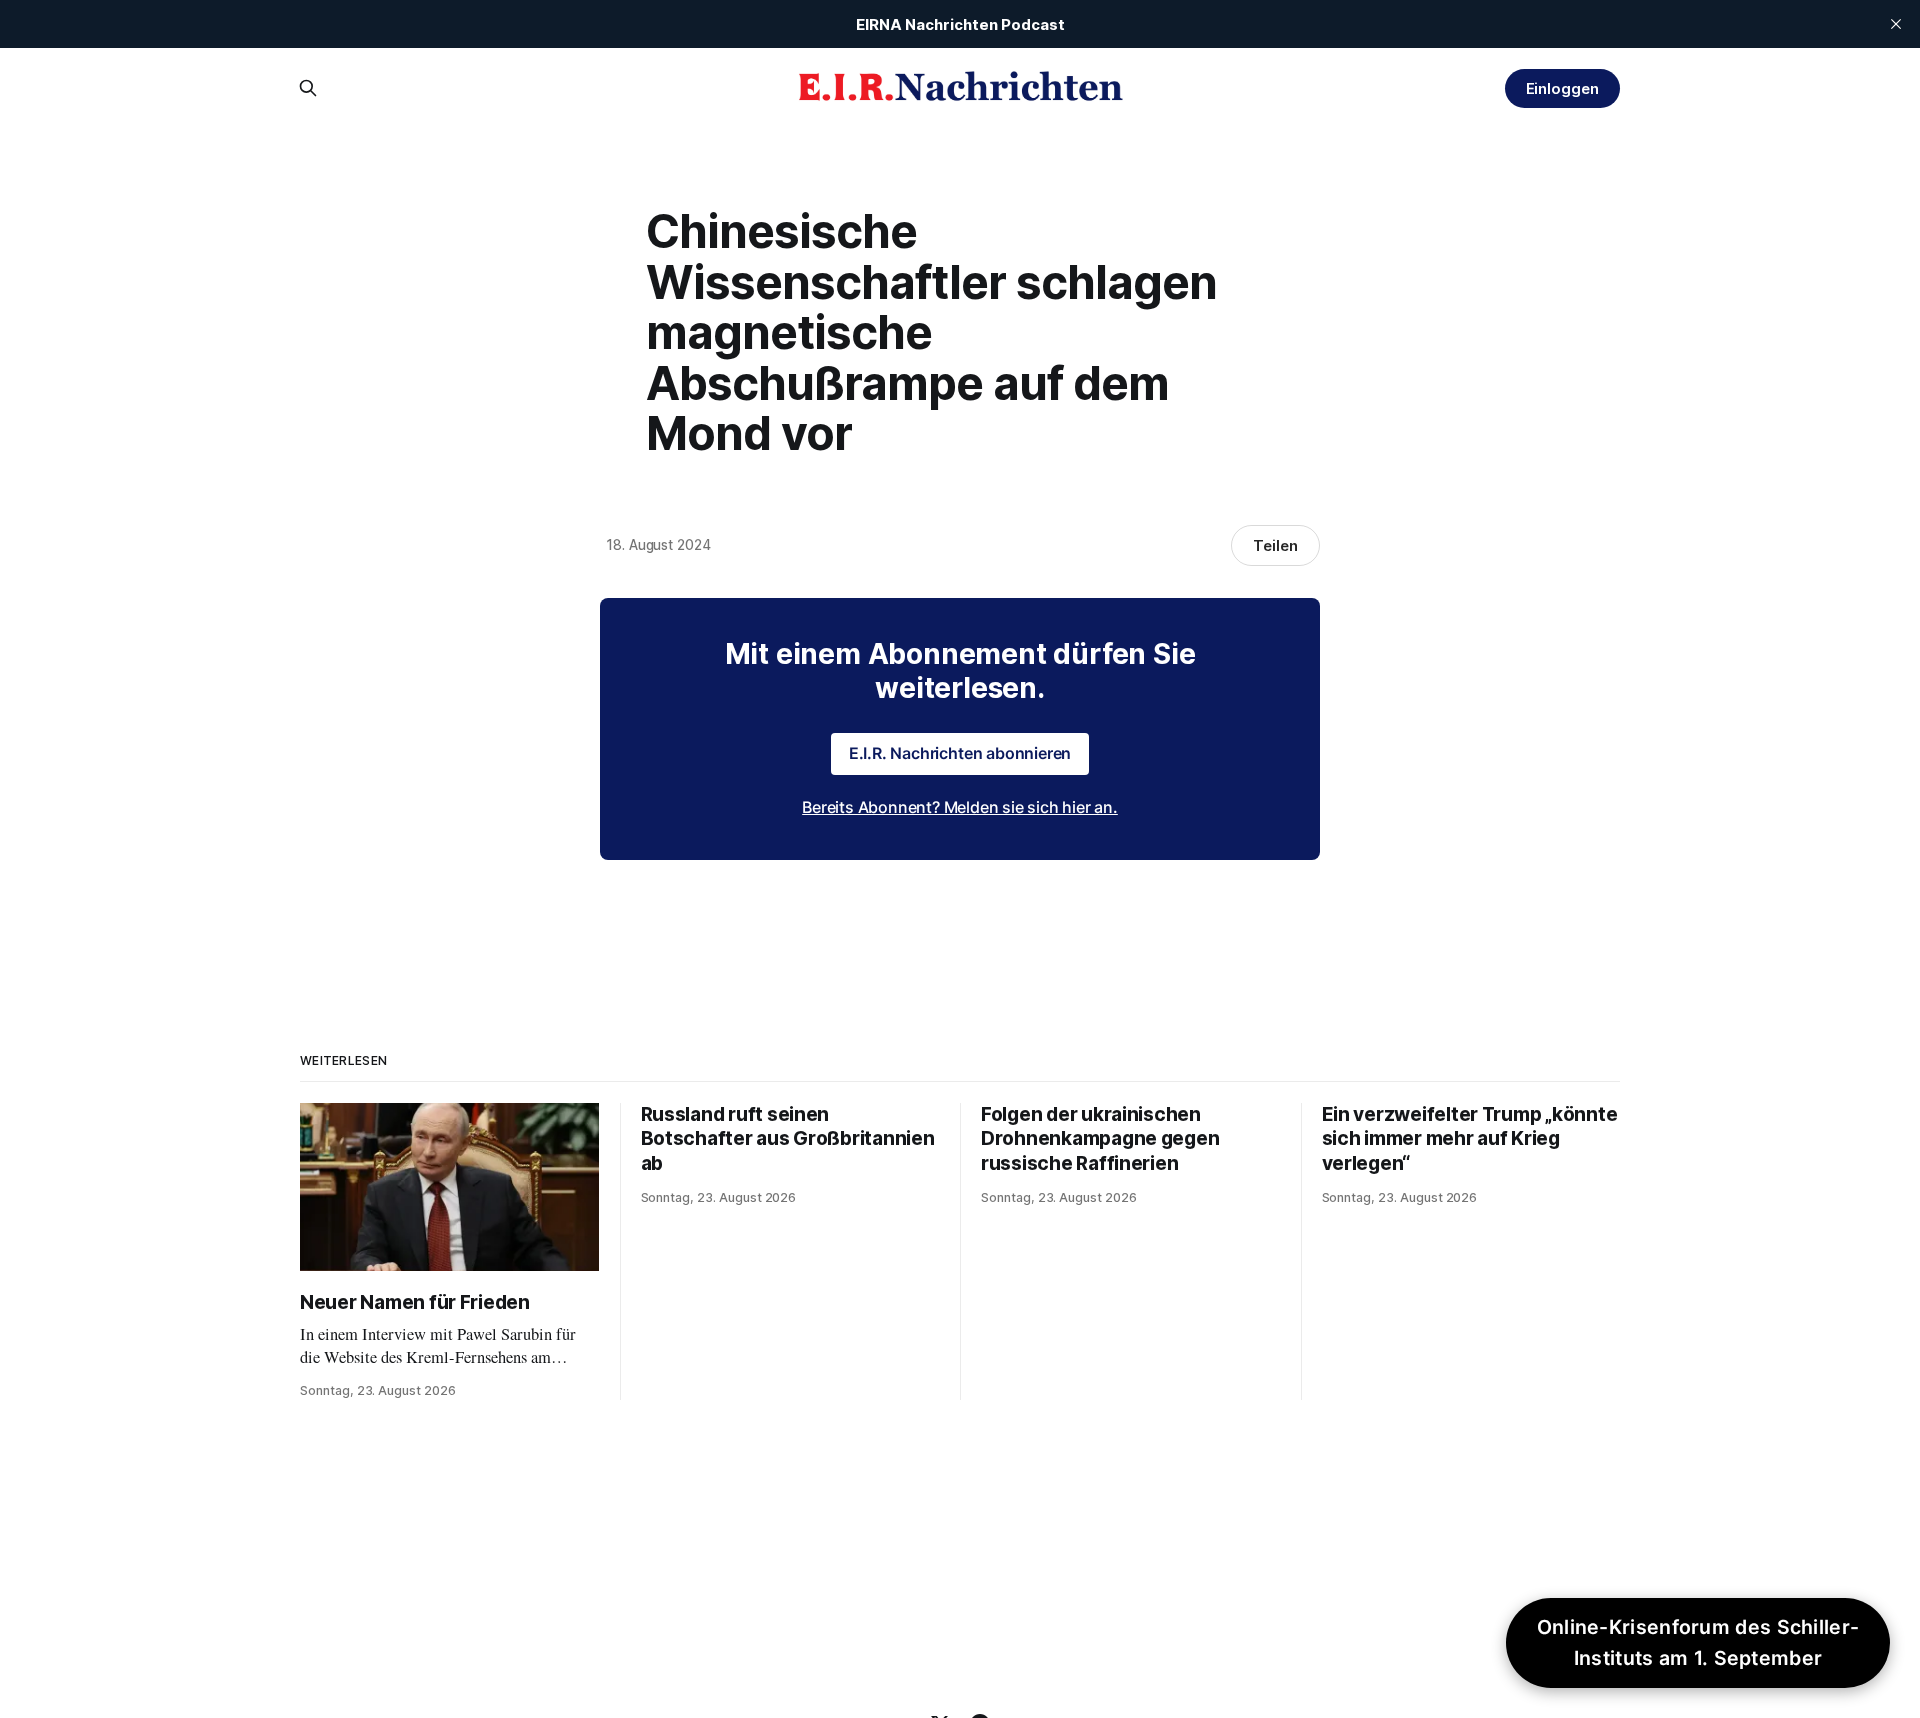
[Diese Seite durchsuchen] (308, 88)
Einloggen (1562, 88)
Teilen (1275, 545)
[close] (1896, 24)
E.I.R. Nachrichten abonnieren (960, 753)
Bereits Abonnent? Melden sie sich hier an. (960, 807)
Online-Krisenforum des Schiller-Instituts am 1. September (1698, 1642)
